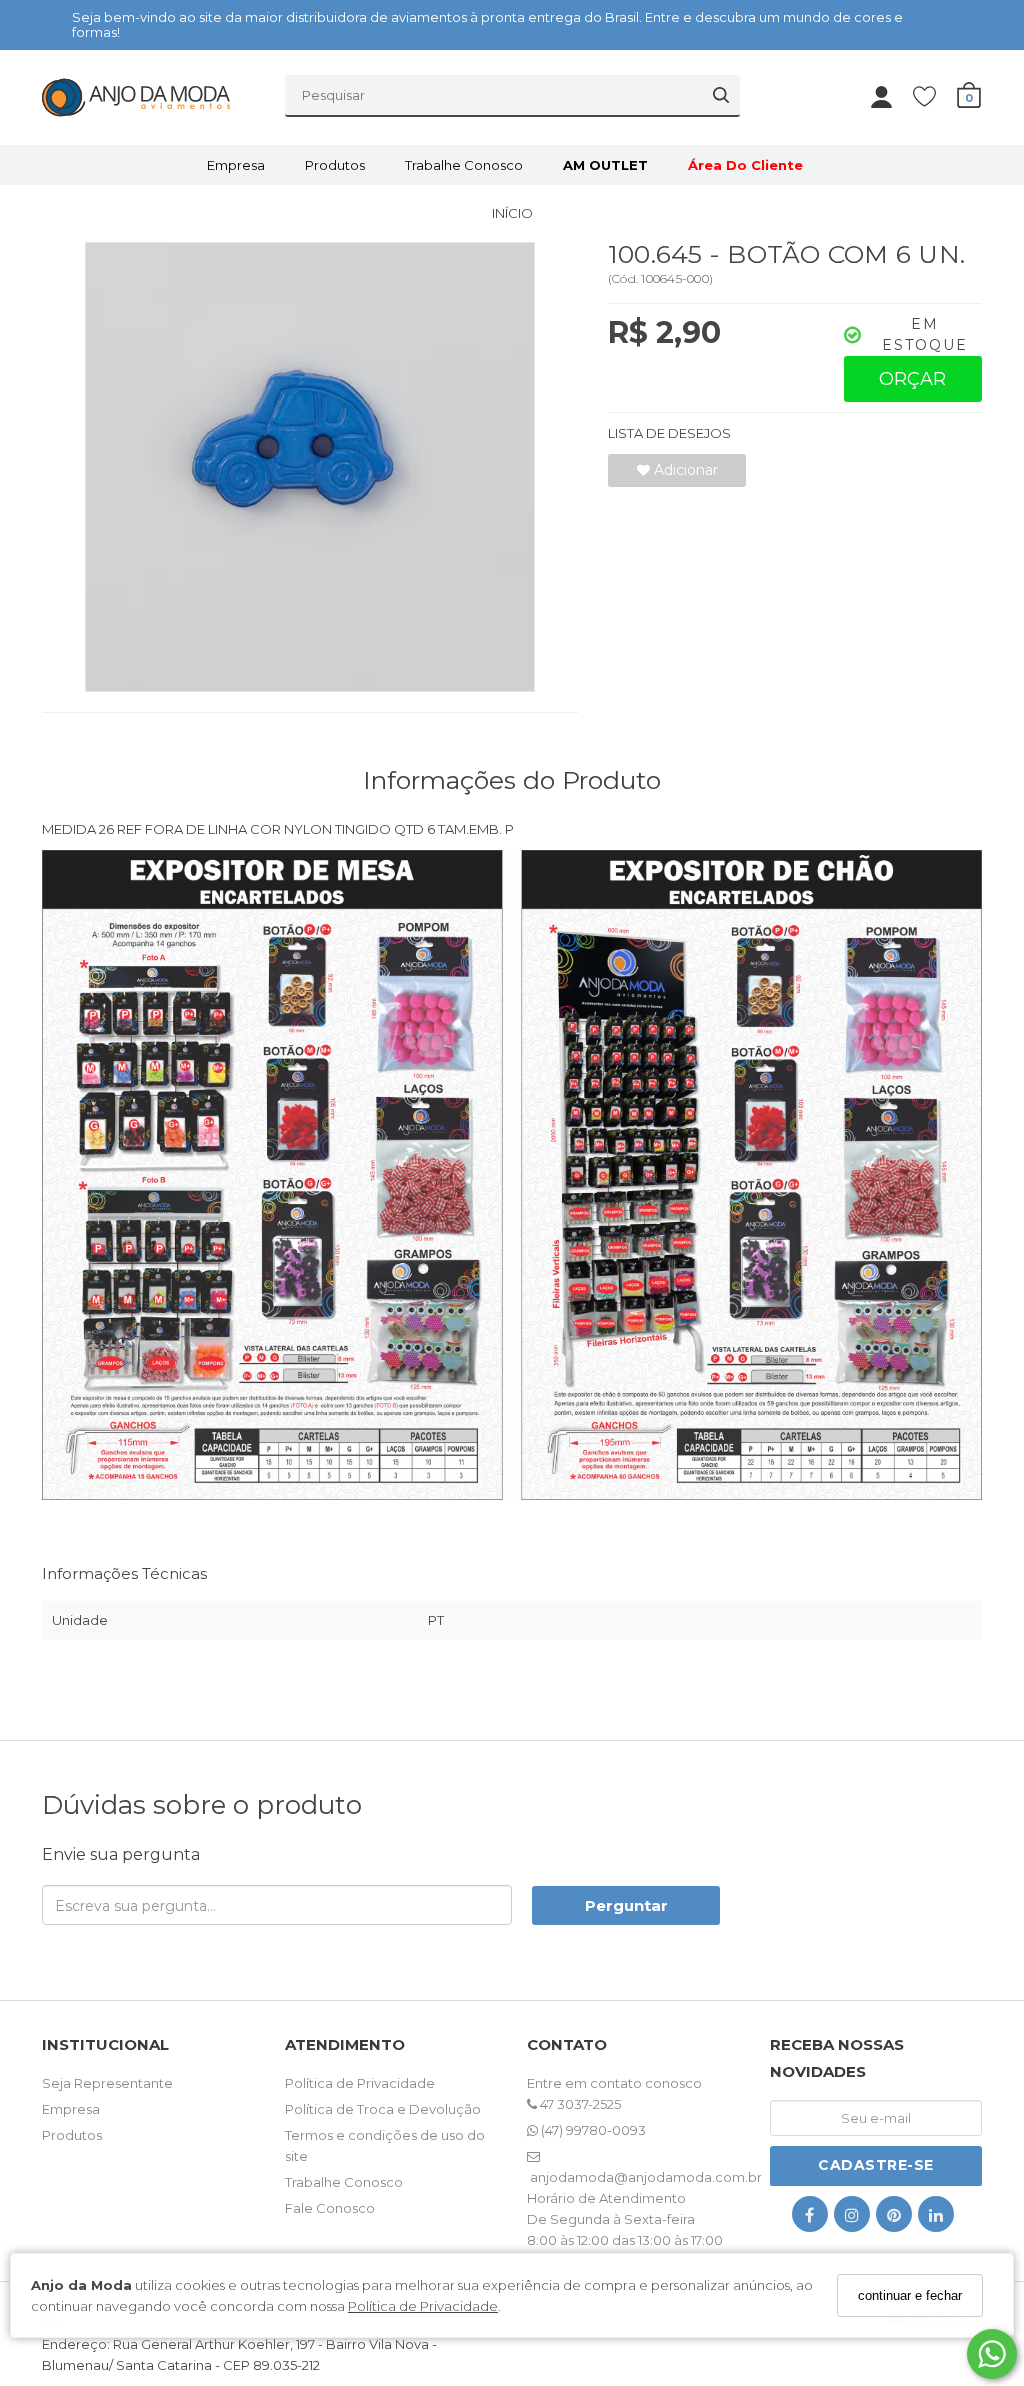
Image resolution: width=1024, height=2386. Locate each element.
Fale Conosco (330, 2208)
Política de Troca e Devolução (383, 2109)
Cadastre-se (876, 2165)
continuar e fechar (910, 2295)
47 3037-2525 (579, 2104)
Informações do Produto (512, 780)
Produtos (335, 165)
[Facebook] (810, 2218)
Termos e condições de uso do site (385, 2145)
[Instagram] (852, 2218)
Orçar (912, 379)
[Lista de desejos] (934, 95)
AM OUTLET (605, 165)
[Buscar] (721, 95)
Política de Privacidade (423, 2306)
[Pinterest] (894, 2218)
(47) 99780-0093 (592, 2130)
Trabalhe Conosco (464, 165)
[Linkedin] (936, 2218)
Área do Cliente (745, 165)
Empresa (236, 165)
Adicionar (684, 470)
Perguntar (626, 1905)
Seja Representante (107, 2083)
